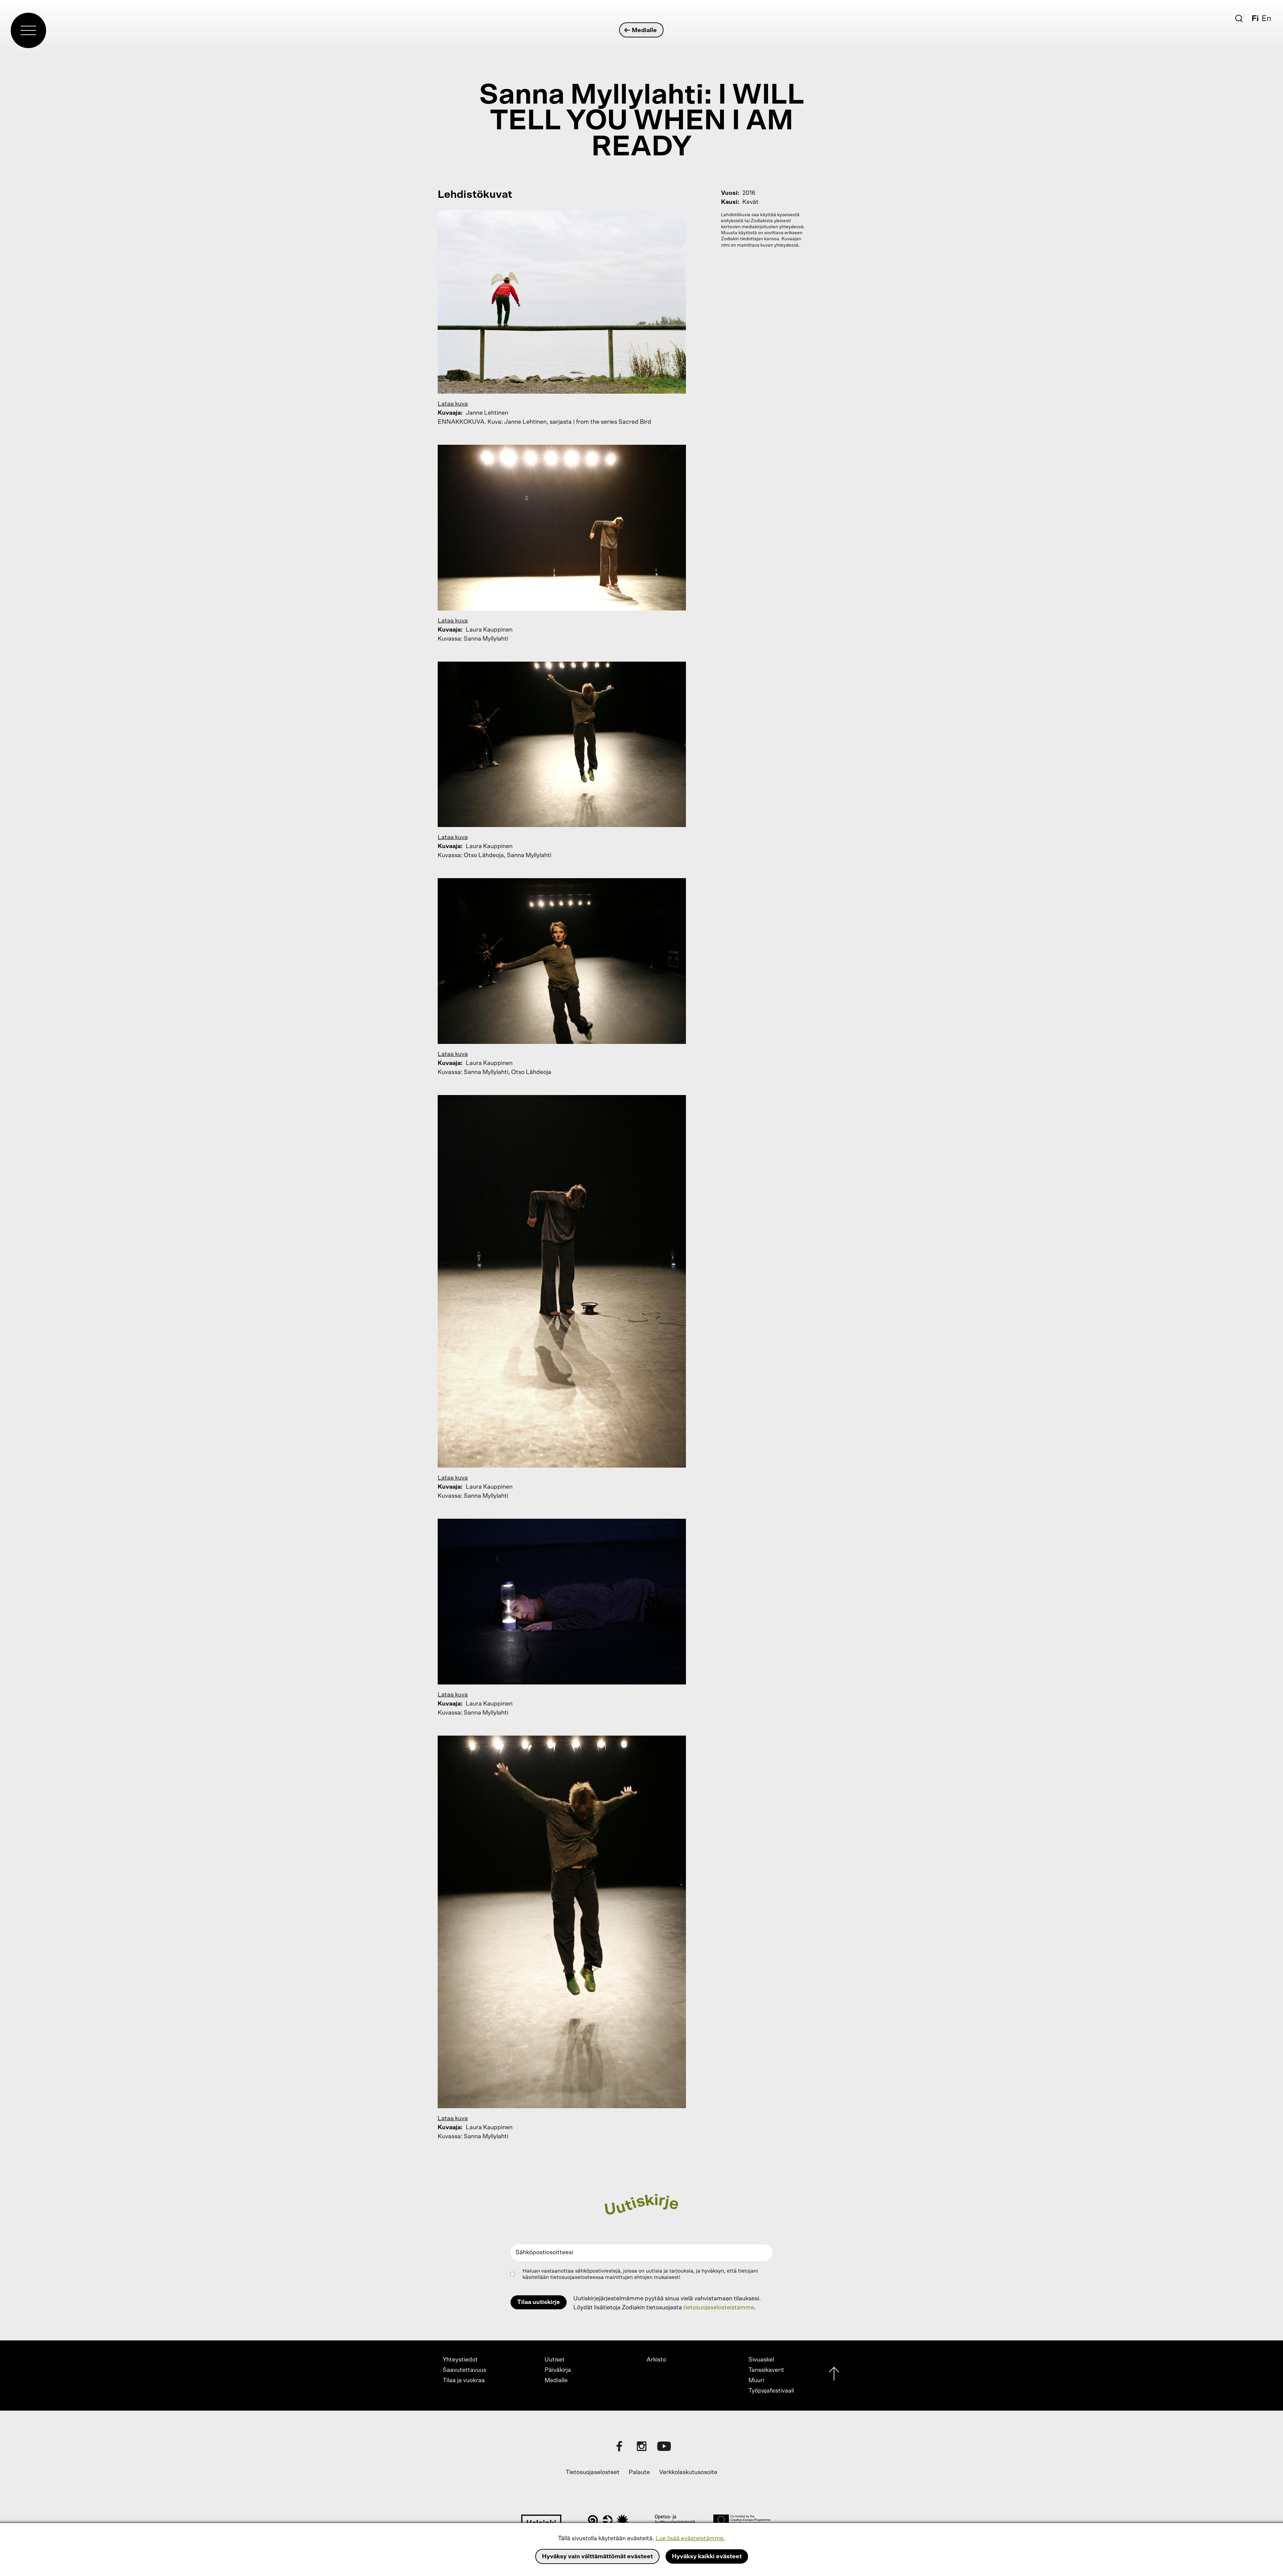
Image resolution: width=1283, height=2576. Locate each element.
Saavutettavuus (464, 2370)
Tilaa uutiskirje (539, 2302)
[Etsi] (1239, 18)
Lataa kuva (453, 404)
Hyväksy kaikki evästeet (707, 2557)
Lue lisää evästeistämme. (690, 2539)
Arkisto (656, 2360)
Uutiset (555, 2360)
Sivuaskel (761, 2360)
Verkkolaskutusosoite (688, 2472)
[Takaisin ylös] (834, 2375)
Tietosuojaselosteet (593, 2472)
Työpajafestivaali (771, 2391)
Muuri (756, 2381)
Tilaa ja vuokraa (464, 2381)
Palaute (639, 2472)
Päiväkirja (558, 2370)
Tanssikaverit (766, 2370)
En (1266, 19)
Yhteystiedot (460, 2360)
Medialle (644, 30)
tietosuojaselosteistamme (719, 2308)
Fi (1255, 19)
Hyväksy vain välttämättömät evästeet (597, 2557)
